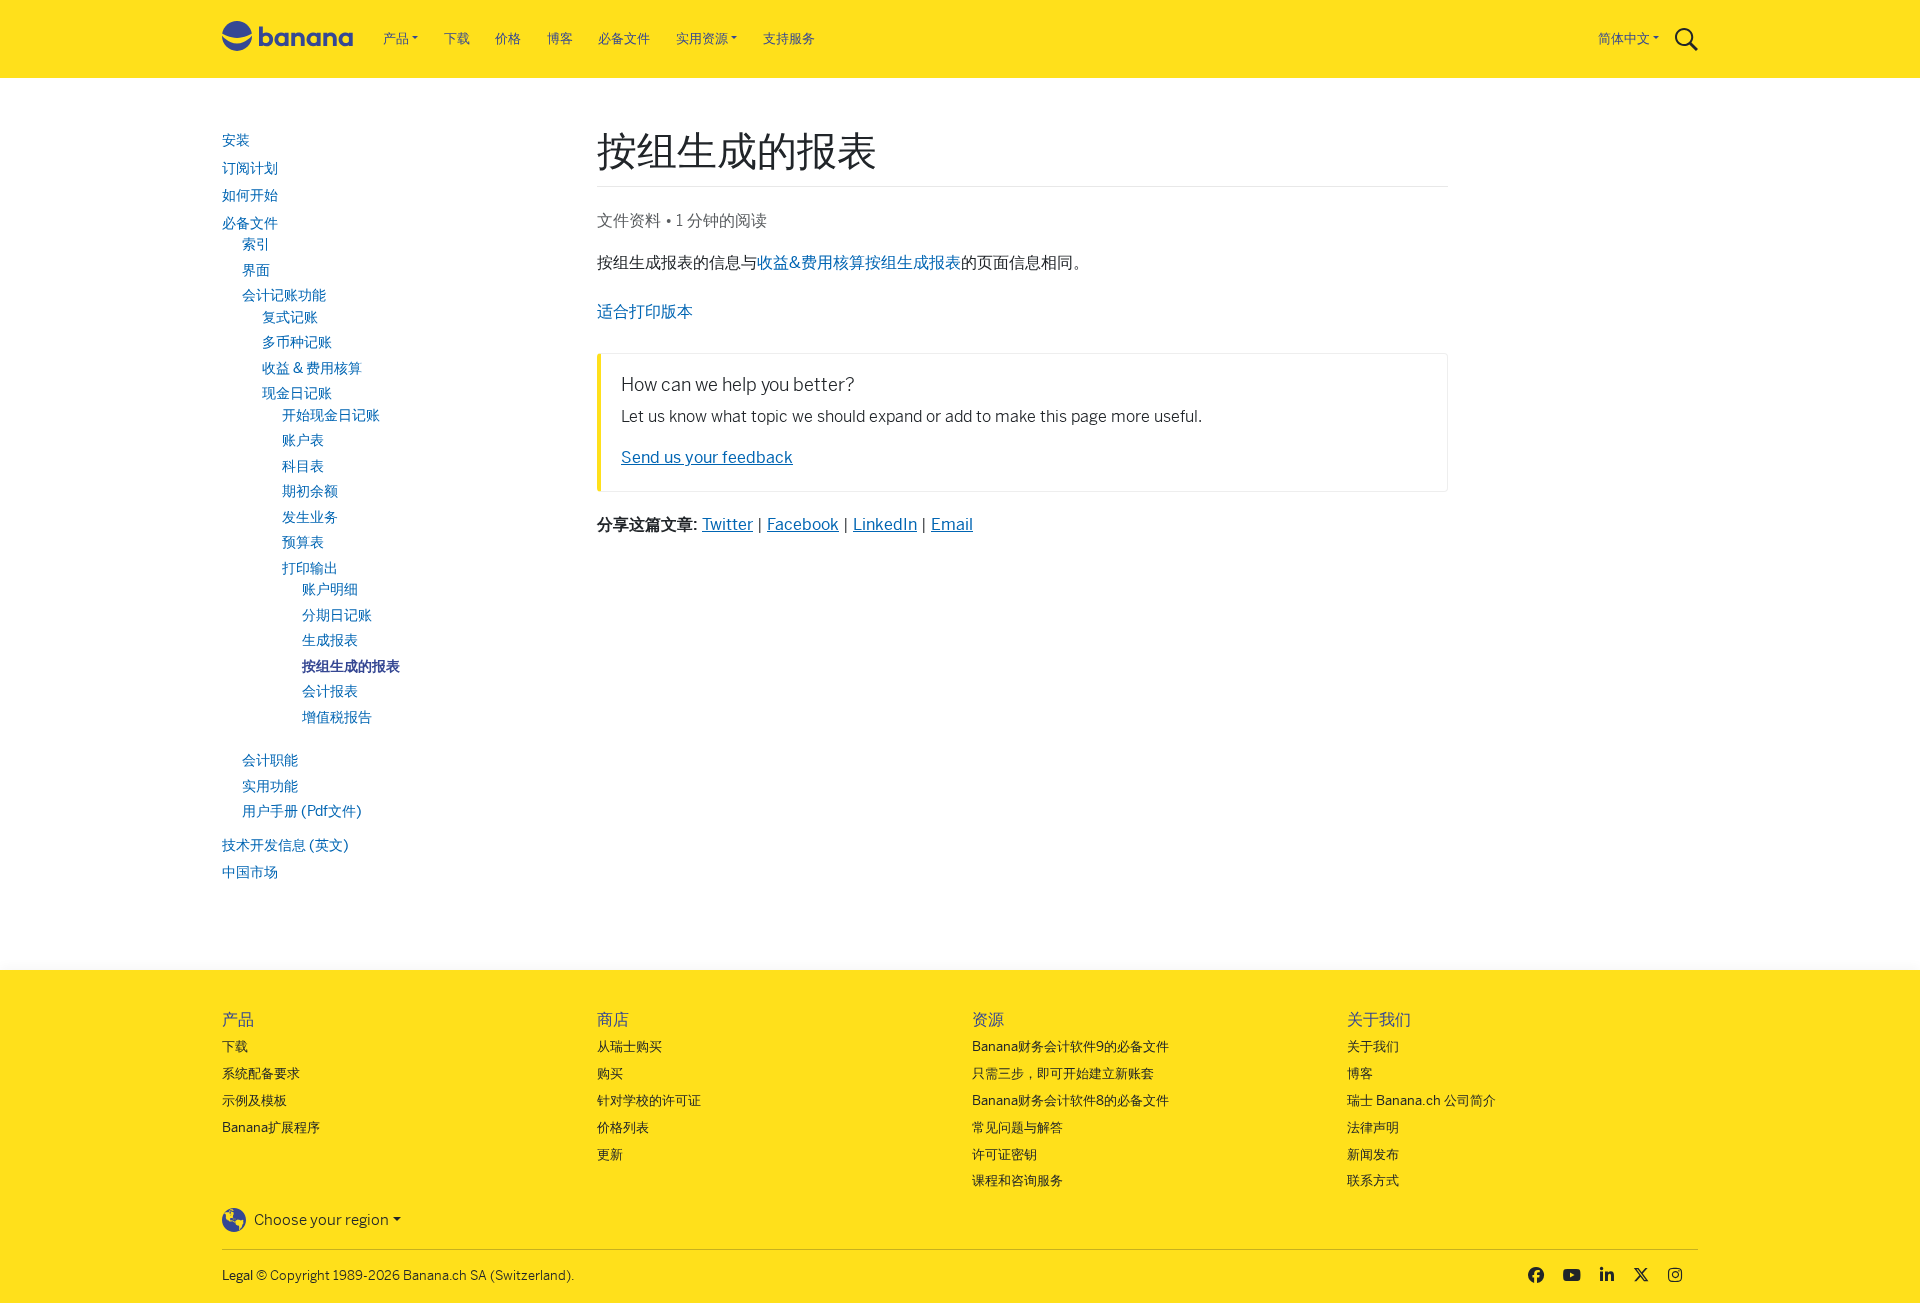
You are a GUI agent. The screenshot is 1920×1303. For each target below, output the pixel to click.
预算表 (303, 542)
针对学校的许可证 (649, 1100)
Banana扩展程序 (271, 1127)
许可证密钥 (1004, 1154)
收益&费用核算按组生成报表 (859, 262)
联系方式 (1373, 1180)
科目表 (303, 466)
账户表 (303, 440)
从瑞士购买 (629, 1046)
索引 (256, 244)
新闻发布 (1373, 1154)
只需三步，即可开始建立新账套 (1063, 1073)
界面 (256, 270)
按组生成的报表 (351, 666)
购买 (610, 1073)
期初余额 (310, 491)
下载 (457, 38)
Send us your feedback (707, 457)
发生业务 (310, 517)
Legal (237, 1275)
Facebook (803, 524)
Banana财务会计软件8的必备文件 (1070, 1100)
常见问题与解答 (1017, 1127)
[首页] (288, 39)
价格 (508, 38)
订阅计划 (250, 168)
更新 (610, 1154)
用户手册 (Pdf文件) (302, 811)
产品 (396, 38)
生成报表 (330, 640)
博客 (560, 38)
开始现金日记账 (331, 415)
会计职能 (270, 760)
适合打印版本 (645, 311)
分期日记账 (337, 615)
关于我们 (1373, 1046)
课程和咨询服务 (1017, 1180)
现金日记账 (297, 393)
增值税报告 (337, 717)
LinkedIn (885, 524)
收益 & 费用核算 (312, 368)
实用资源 (702, 38)
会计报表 (330, 691)
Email (952, 524)
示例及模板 (254, 1100)
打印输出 (310, 568)
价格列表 (623, 1127)
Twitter (727, 524)
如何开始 (250, 195)
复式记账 (290, 317)
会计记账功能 (284, 295)
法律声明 (1373, 1127)
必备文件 (624, 38)
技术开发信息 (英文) (285, 845)
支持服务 (789, 38)
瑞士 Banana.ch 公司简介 (1421, 1100)
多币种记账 (297, 342)
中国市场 (250, 872)
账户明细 (330, 589)
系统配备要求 (261, 1073)
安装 (236, 140)
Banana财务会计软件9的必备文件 (1070, 1046)
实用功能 (270, 786)
